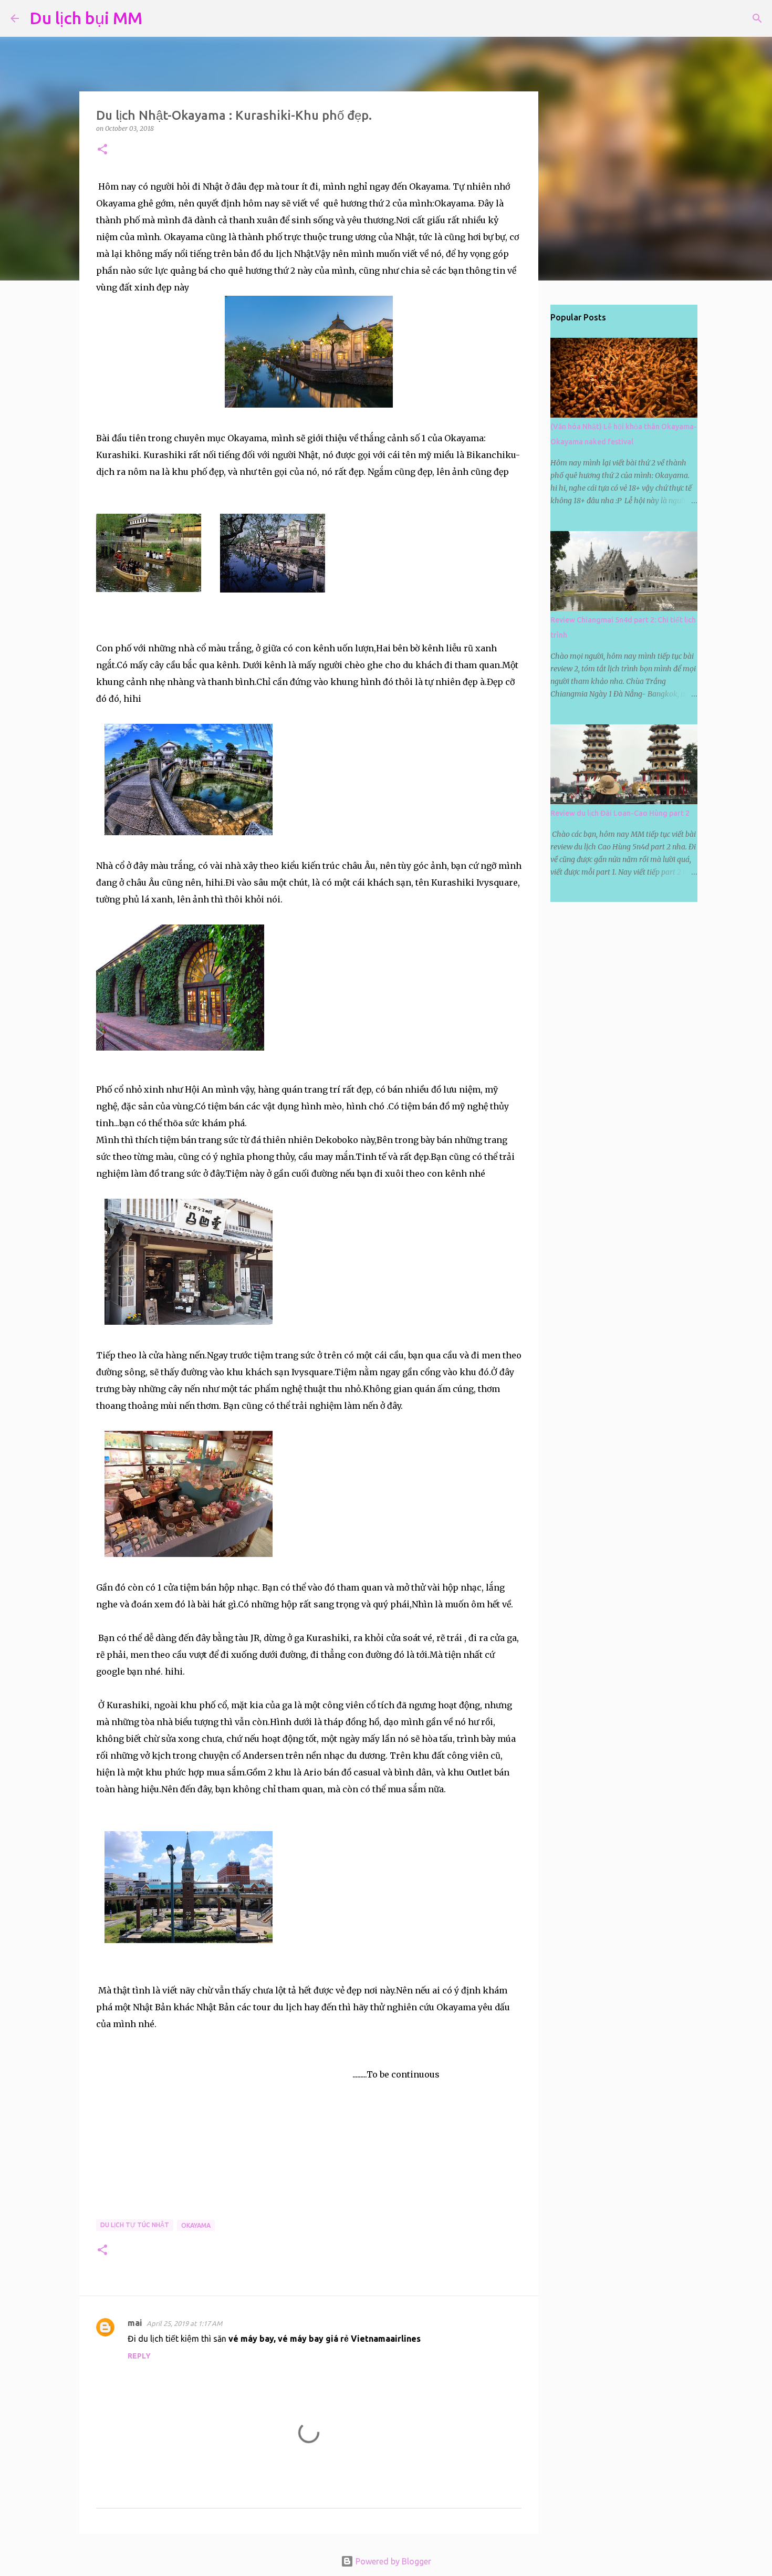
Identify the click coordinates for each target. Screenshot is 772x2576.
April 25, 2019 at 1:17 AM (184, 2323)
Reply (139, 2356)
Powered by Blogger (392, 2561)
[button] (102, 150)
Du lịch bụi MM (86, 18)
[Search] (157, 18)
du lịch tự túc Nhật (135, 2225)
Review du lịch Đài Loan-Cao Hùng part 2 (620, 813)
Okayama (196, 2225)
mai (135, 2323)
